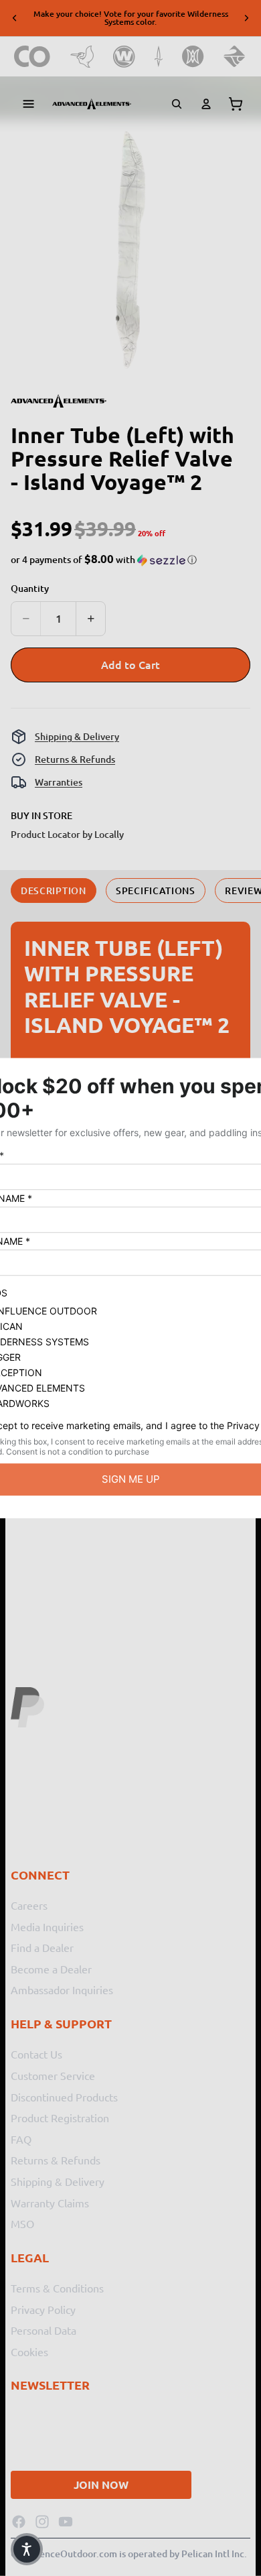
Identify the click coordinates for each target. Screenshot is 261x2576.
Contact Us (36, 2054)
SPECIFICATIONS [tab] (156, 891)
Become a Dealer (51, 1969)
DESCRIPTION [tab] (54, 891)
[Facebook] (19, 2522)
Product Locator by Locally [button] (67, 834)
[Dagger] (159, 57)
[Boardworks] (235, 57)
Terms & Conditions (57, 2288)
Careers (29, 1905)
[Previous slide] (15, 18)
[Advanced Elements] (92, 104)
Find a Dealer (42, 1947)
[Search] (177, 104)
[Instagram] (42, 2522)
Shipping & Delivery (77, 736)
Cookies (29, 2351)
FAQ (21, 2139)
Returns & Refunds (75, 759)
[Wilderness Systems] (124, 57)
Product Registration (60, 2118)
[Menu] (29, 104)
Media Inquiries (47, 1926)
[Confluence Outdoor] (32, 57)
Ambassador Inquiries (62, 1989)
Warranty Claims (50, 2202)
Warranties (59, 782)
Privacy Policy (43, 2309)
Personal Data (43, 2330)
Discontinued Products (64, 2096)
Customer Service (53, 2075)
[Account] (206, 104)
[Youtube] (66, 2522)
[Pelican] (82, 57)
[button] (104, 560)
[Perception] (193, 57)
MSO (22, 2223)
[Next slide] (246, 18)
